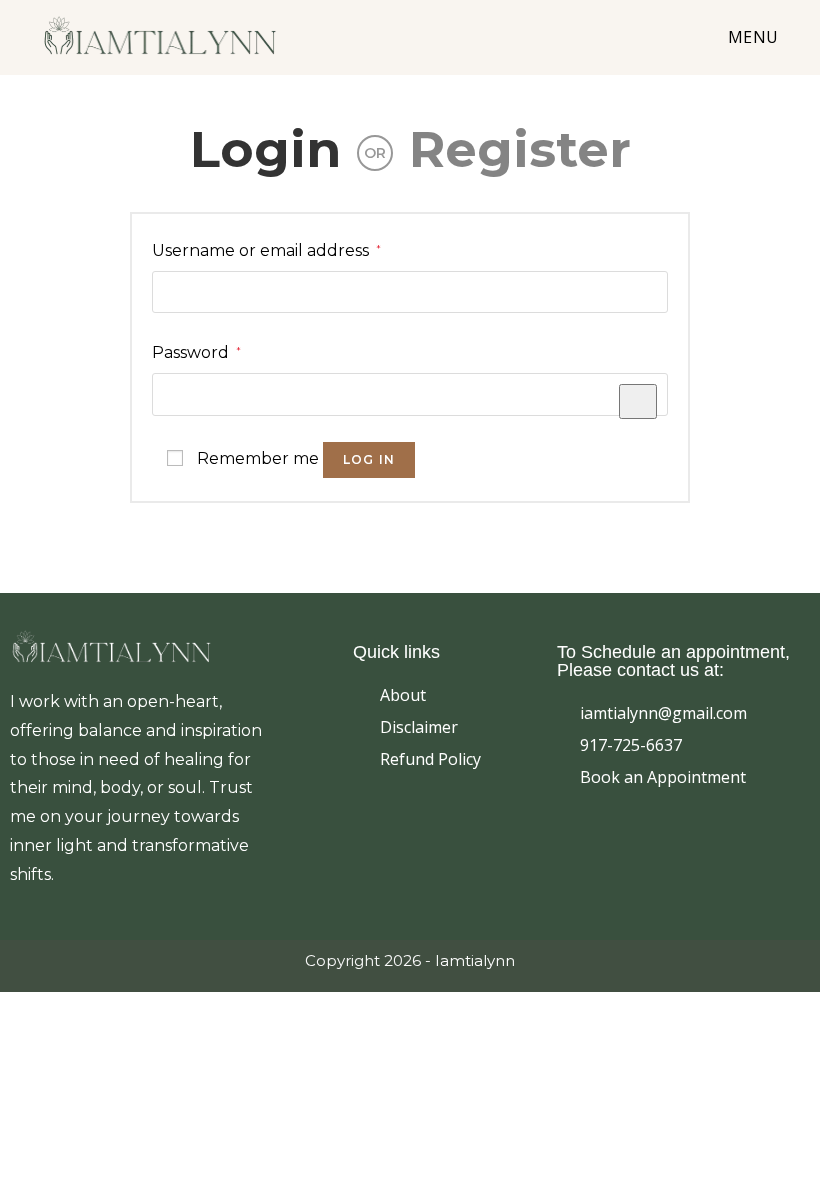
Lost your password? (586, 469)
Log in (369, 459)
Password (196, 350)
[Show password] (638, 401)
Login (265, 149)
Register (520, 149)
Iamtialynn (475, 960)
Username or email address (266, 248)
